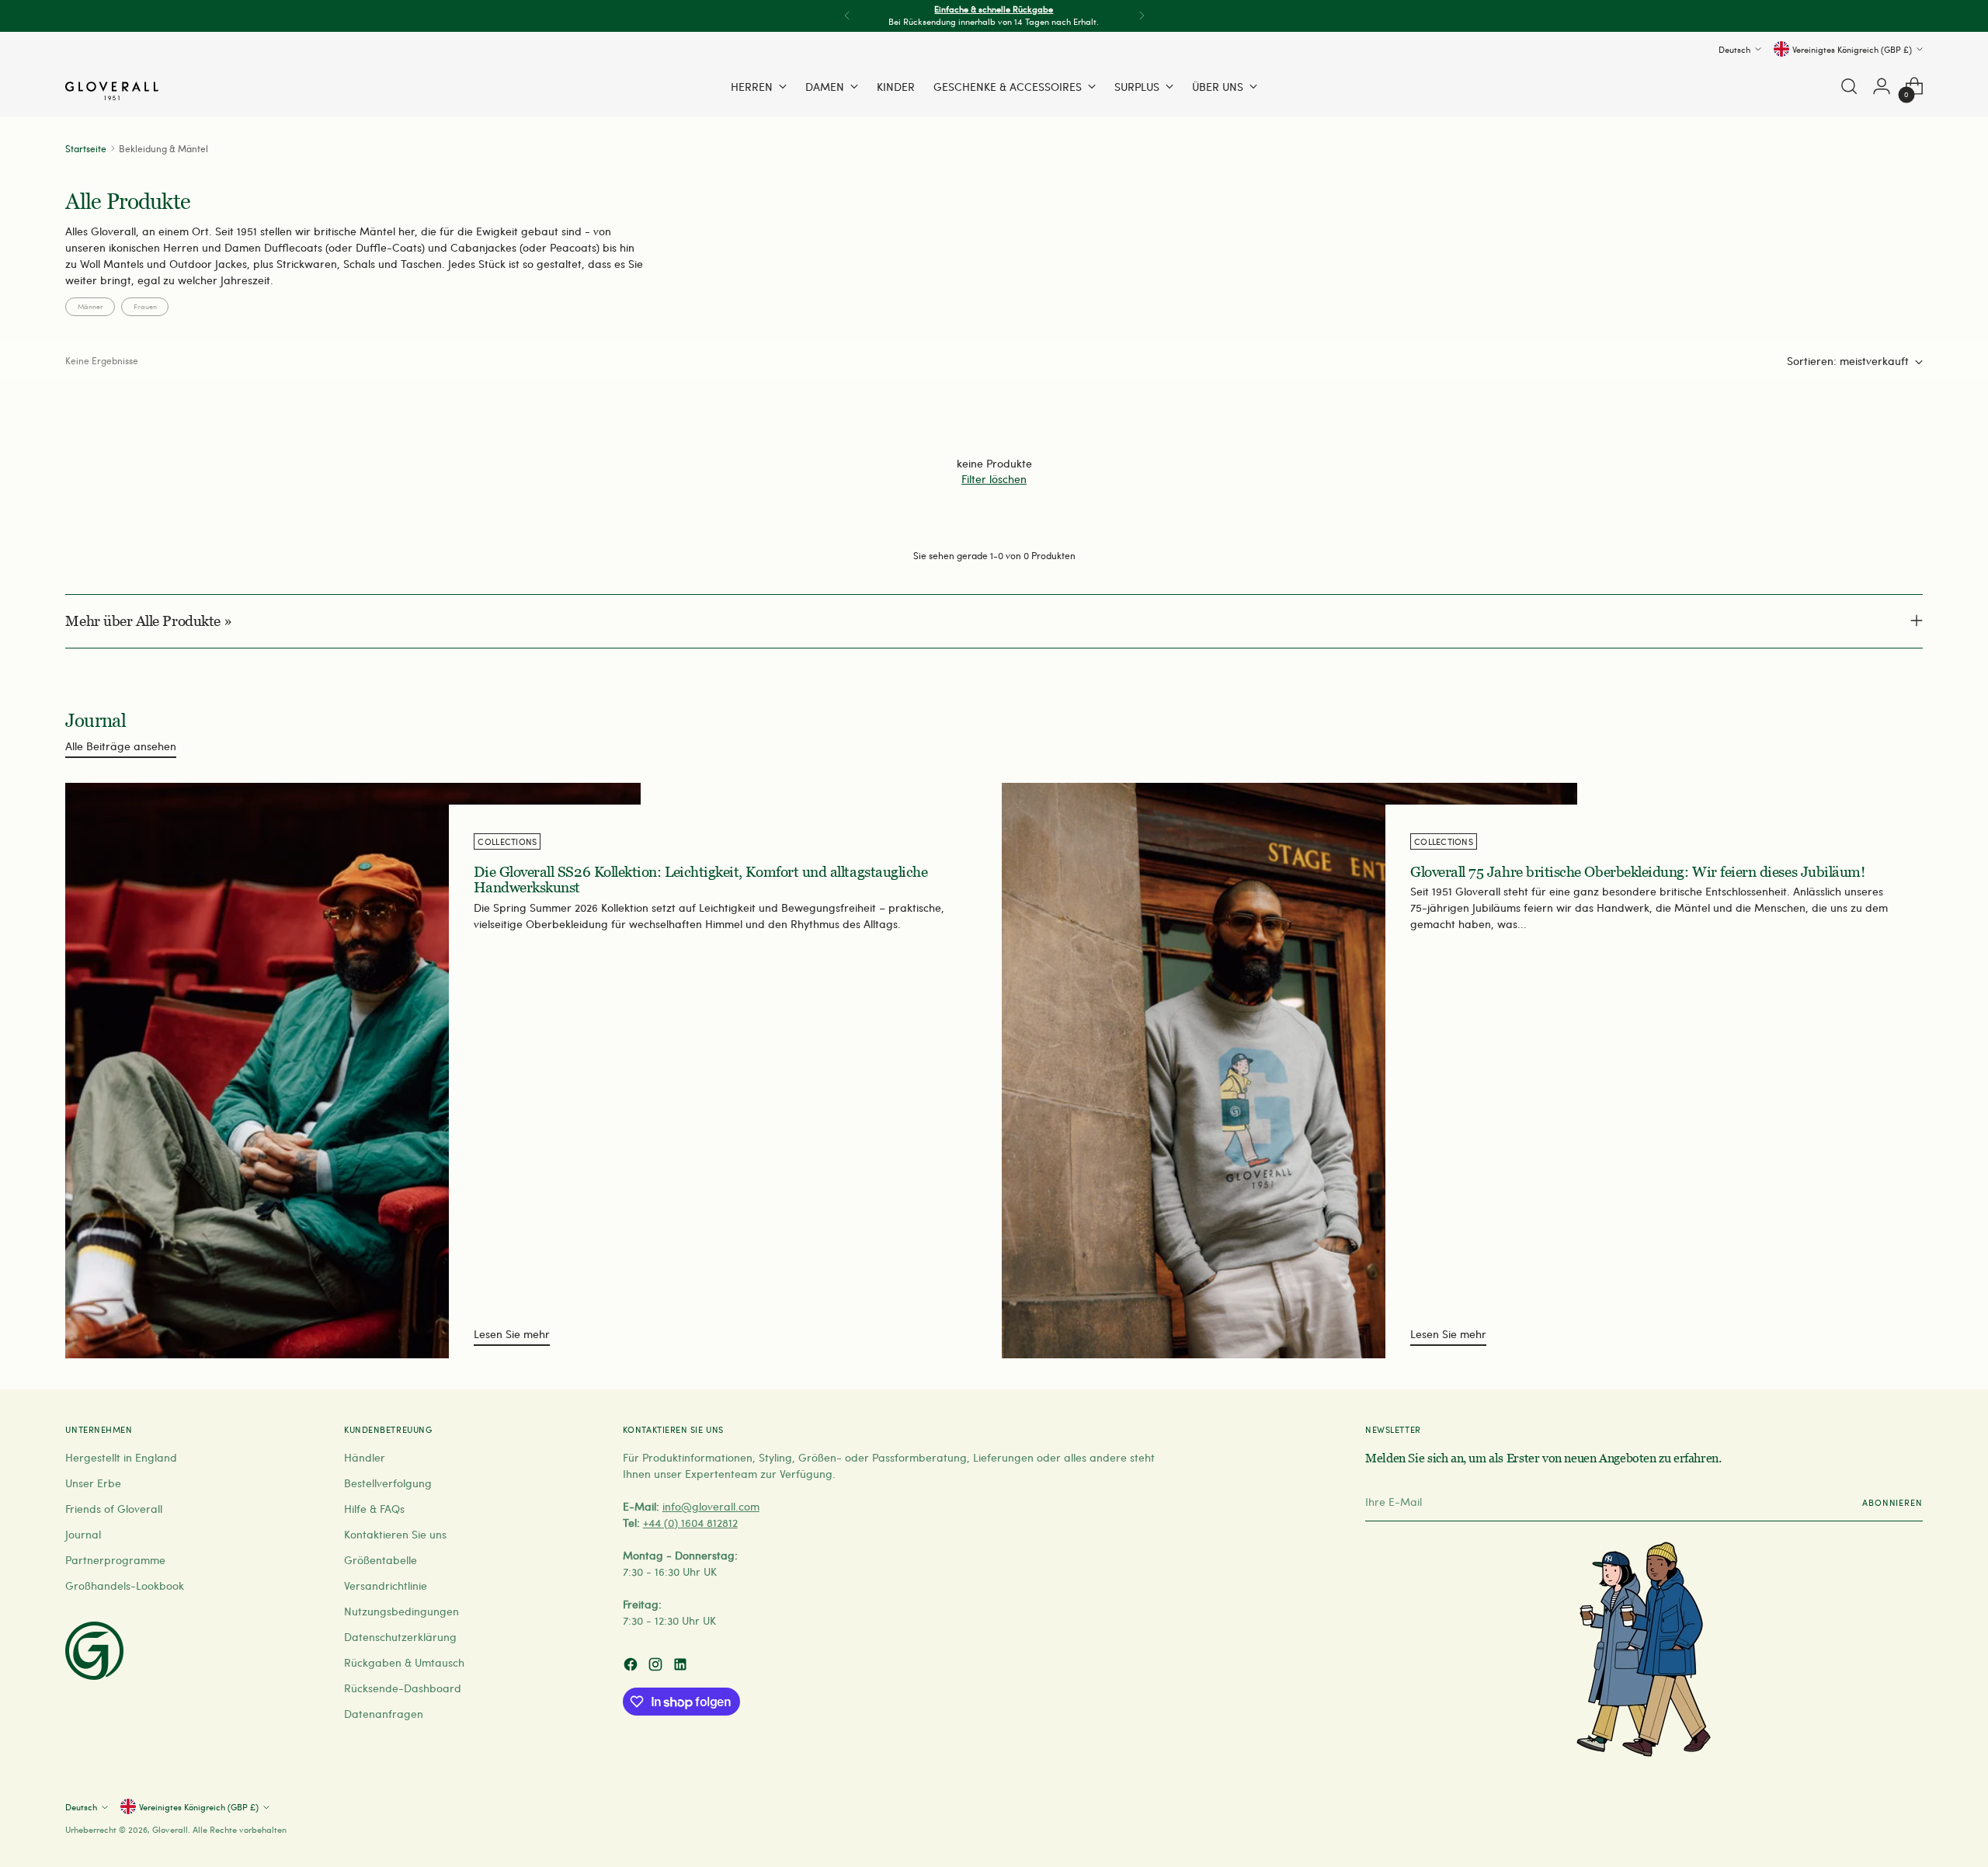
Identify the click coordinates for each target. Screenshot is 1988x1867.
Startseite (86, 148)
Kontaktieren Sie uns (395, 1534)
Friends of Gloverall (114, 1509)
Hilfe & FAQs (374, 1509)
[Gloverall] (112, 91)
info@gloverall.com (711, 1506)
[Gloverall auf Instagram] (657, 1666)
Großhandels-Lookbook (125, 1585)
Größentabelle (381, 1560)
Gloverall (170, 1829)
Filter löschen (994, 479)
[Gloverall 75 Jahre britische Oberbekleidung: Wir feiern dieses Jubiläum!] (1289, 1071)
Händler (365, 1457)
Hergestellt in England (121, 1457)
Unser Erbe (93, 1483)
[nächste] (1142, 16)
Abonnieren (1892, 1502)
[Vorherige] (847, 16)
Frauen (145, 306)
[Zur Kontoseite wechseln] (1882, 86)
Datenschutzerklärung (400, 1637)
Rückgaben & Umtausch (404, 1662)
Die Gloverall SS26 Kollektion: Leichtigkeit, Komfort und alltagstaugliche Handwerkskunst (700, 880)
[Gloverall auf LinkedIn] (682, 1666)
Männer (90, 306)
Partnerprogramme (115, 1560)
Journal (83, 1534)
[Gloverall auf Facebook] (632, 1666)
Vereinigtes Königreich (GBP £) (1852, 49)
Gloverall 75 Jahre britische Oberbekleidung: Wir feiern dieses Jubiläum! (1637, 872)
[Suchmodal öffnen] (1849, 86)
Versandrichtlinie (386, 1585)
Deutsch (1734, 49)
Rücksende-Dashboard (403, 1688)
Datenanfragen (384, 1714)
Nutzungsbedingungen (401, 1611)
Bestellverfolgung (388, 1483)
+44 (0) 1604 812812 (690, 1523)
